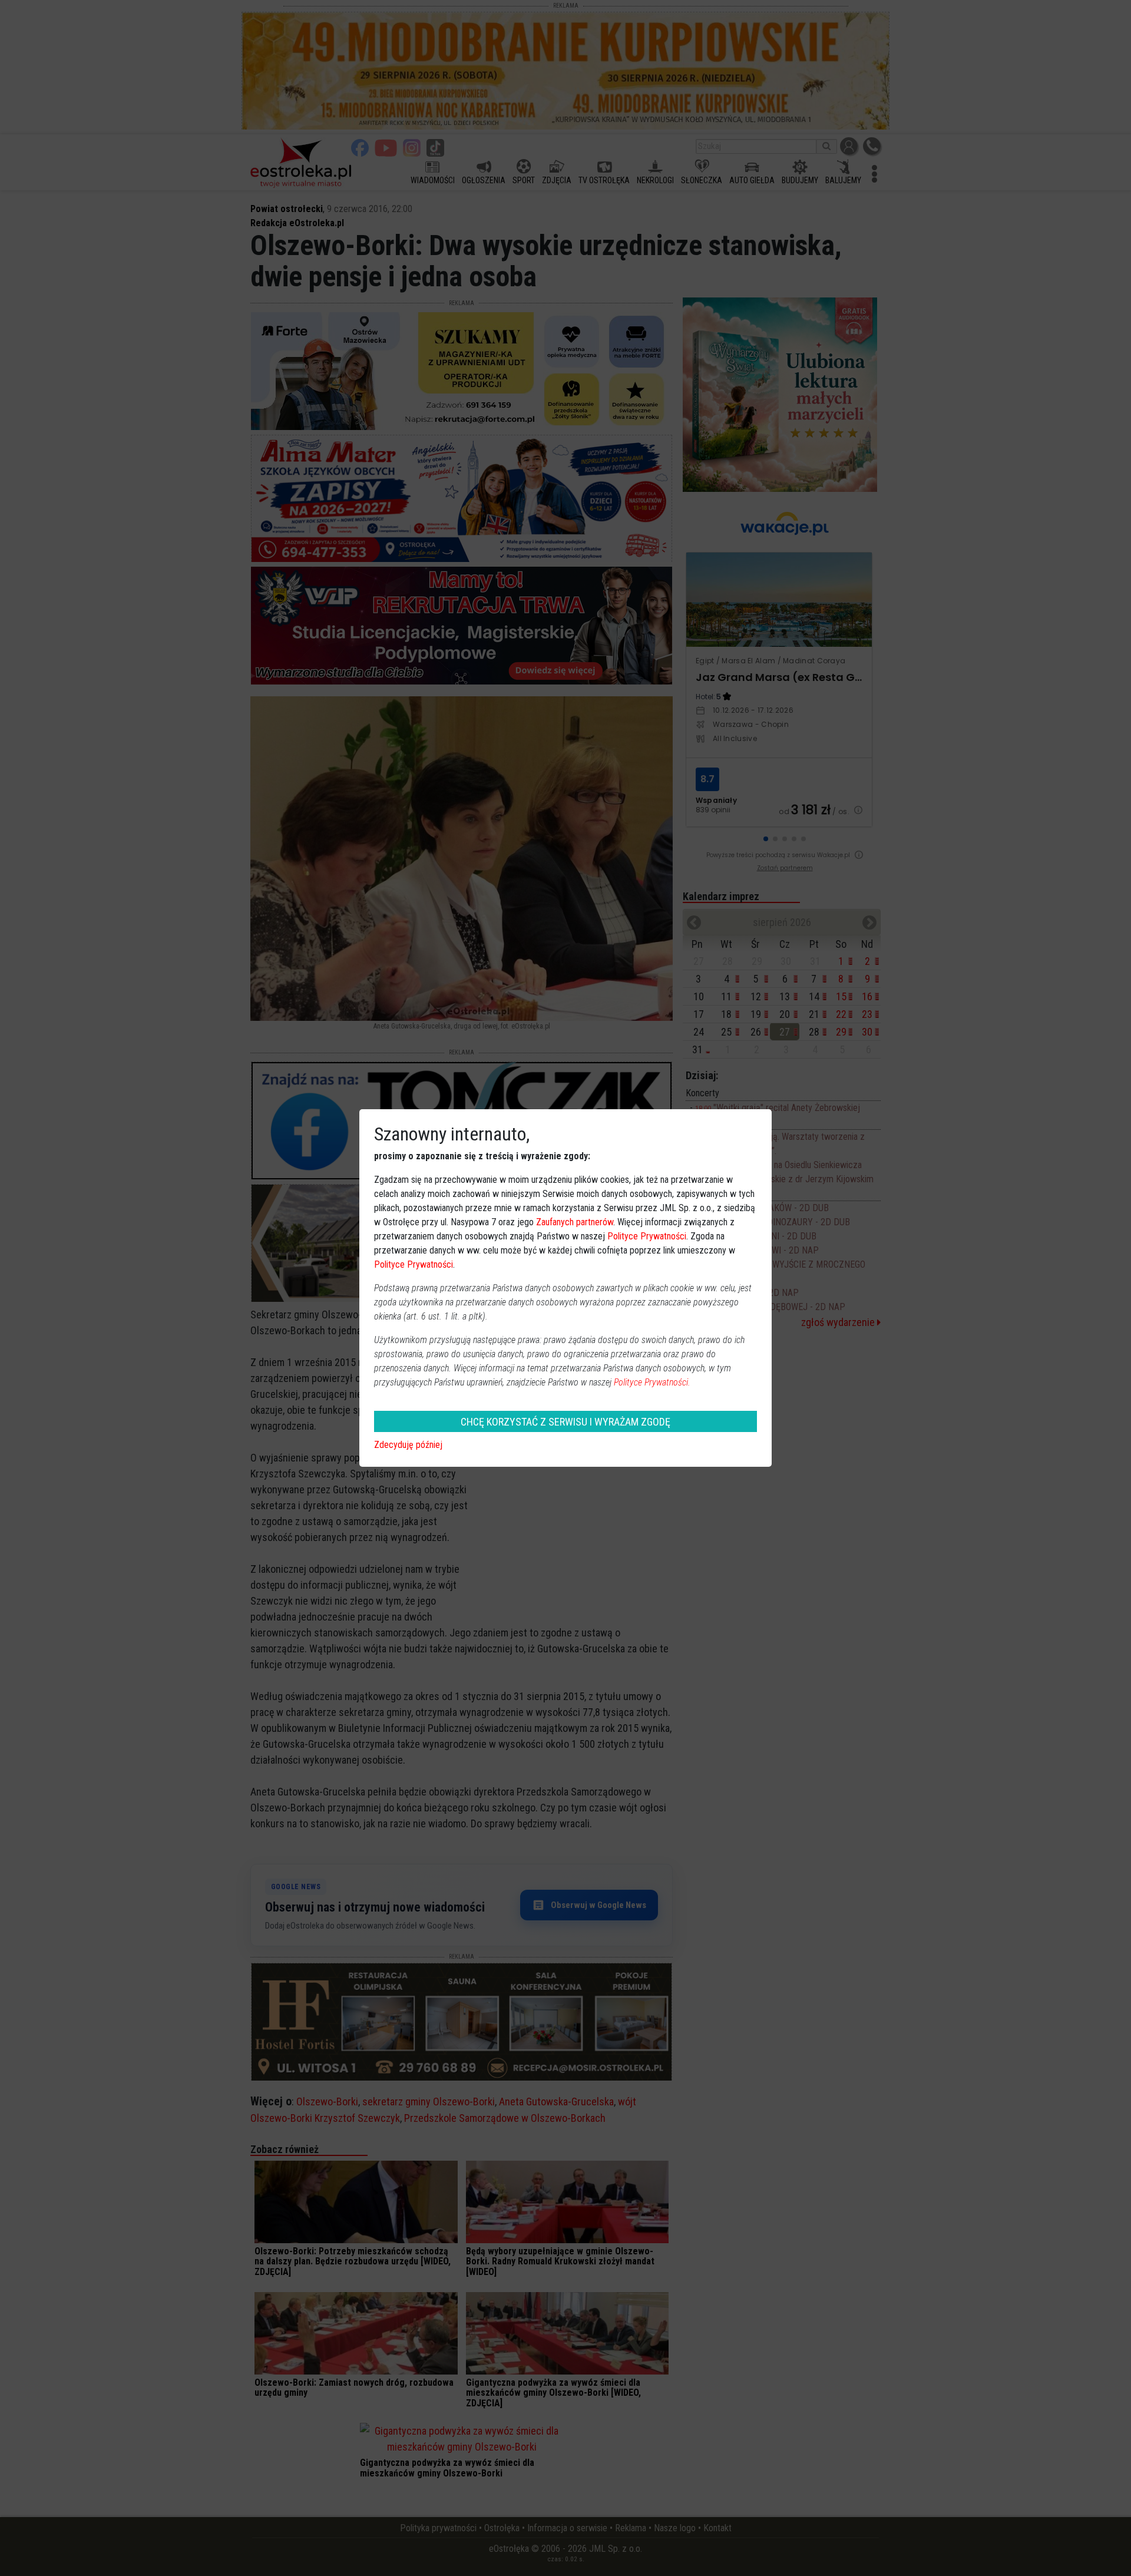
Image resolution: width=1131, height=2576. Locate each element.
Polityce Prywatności (647, 1236)
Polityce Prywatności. (652, 1382)
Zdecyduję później (408, 1445)
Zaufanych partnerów (575, 1222)
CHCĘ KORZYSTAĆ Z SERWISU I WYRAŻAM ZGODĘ (565, 1422)
